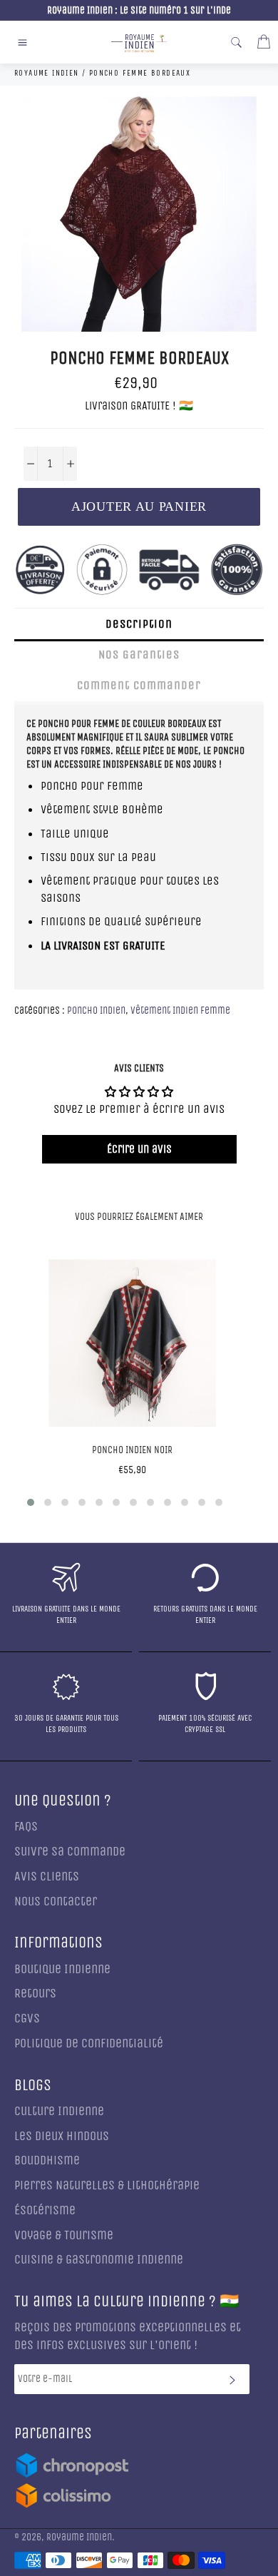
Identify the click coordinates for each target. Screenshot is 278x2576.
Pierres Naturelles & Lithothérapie (107, 2185)
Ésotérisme (45, 2210)
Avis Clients (47, 1877)
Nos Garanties (139, 655)
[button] (31, 1502)
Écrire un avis (139, 1149)
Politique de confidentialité (89, 2043)
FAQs (26, 1827)
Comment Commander (139, 685)
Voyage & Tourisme (64, 2235)
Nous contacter (56, 1902)
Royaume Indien (79, 2537)
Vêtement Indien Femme (180, 1010)
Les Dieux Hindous (62, 2136)
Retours (35, 1994)
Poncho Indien (96, 1010)
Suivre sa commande (70, 1852)
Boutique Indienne (62, 1969)
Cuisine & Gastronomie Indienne (99, 2260)
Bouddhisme (47, 2160)
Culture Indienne (59, 2111)
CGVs (27, 2018)
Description (139, 624)
